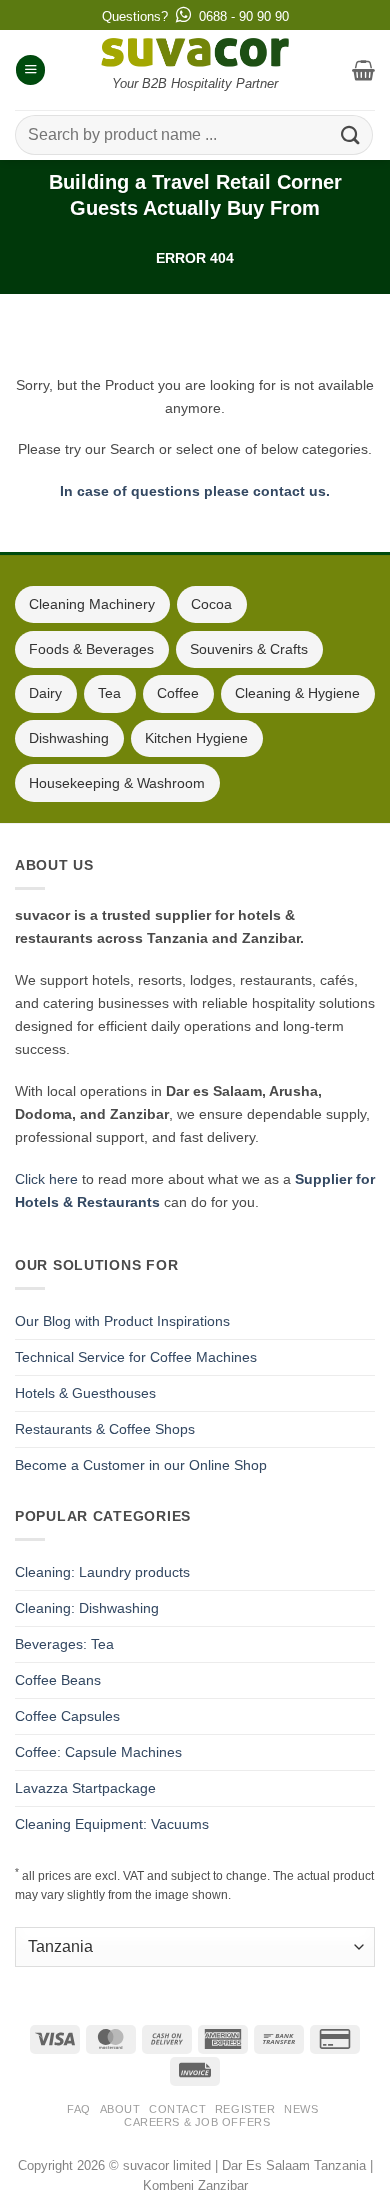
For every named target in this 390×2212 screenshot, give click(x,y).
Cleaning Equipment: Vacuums (112, 1824)
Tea (109, 693)
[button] (30, 70)
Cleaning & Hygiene (297, 693)
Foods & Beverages (91, 649)
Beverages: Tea (64, 1644)
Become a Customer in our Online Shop (141, 1465)
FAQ (79, 2109)
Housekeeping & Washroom (117, 783)
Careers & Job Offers (197, 2122)
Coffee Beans (58, 1680)
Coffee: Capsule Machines (98, 1752)
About (120, 2109)
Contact (177, 2109)
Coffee (178, 693)
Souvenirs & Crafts (249, 649)
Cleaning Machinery (92, 604)
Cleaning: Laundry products (102, 1572)
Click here (46, 1179)
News (301, 2109)
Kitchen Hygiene (196, 738)
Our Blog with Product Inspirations (122, 1321)
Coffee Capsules (67, 1716)
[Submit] (351, 134)
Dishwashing (69, 738)
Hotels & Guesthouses (85, 1393)
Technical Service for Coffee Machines (136, 1357)
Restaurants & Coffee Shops (105, 1429)
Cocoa (211, 604)
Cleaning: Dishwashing (87, 1608)
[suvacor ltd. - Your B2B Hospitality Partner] (195, 52)
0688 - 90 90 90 (244, 16)
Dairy (45, 693)
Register (245, 2109)
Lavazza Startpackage (85, 1788)
